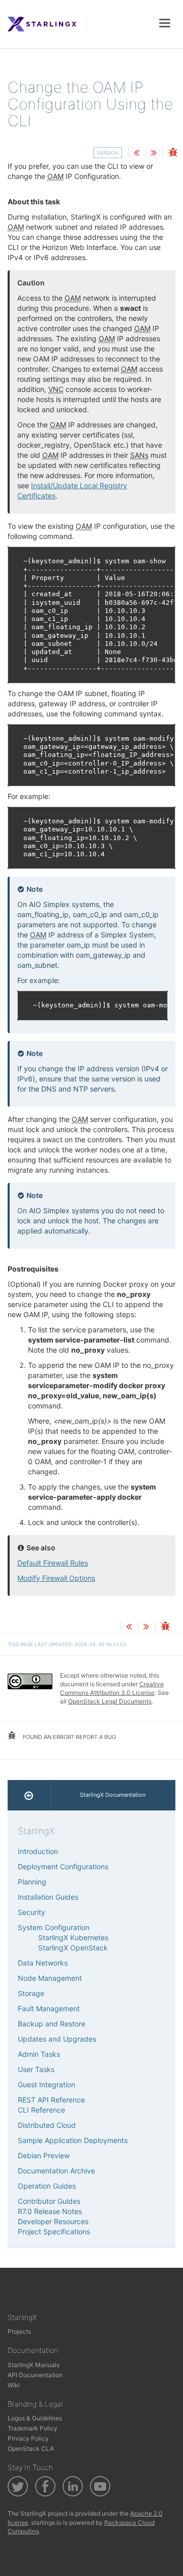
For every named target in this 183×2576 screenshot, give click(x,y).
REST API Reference (51, 2100)
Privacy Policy (28, 2438)
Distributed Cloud (47, 2125)
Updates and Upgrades (57, 2039)
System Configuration (54, 1927)
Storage (31, 1993)
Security (32, 1912)
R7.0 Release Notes (50, 2211)
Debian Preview (44, 2155)
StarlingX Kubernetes (73, 1937)
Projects (19, 2331)
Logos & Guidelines (35, 2418)
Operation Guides (47, 2186)
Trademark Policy (33, 2428)
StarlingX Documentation (113, 1795)
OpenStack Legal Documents (110, 1701)
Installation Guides (48, 1897)
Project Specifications (54, 2232)
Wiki (14, 2385)
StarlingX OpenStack (73, 1948)
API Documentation (35, 2375)
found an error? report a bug (69, 1737)
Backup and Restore (52, 2024)
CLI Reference (41, 2110)
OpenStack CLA (31, 2448)
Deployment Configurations (63, 1866)
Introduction (38, 1851)
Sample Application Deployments (73, 2140)
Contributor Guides (49, 2201)
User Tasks (36, 2069)
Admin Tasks (39, 2054)
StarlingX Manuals (34, 2365)
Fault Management (49, 2008)
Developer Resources (53, 2221)
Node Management (50, 1978)
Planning (32, 1882)
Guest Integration (47, 2084)
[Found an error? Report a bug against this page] (173, 153)
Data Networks (43, 1963)
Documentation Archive (56, 2171)
